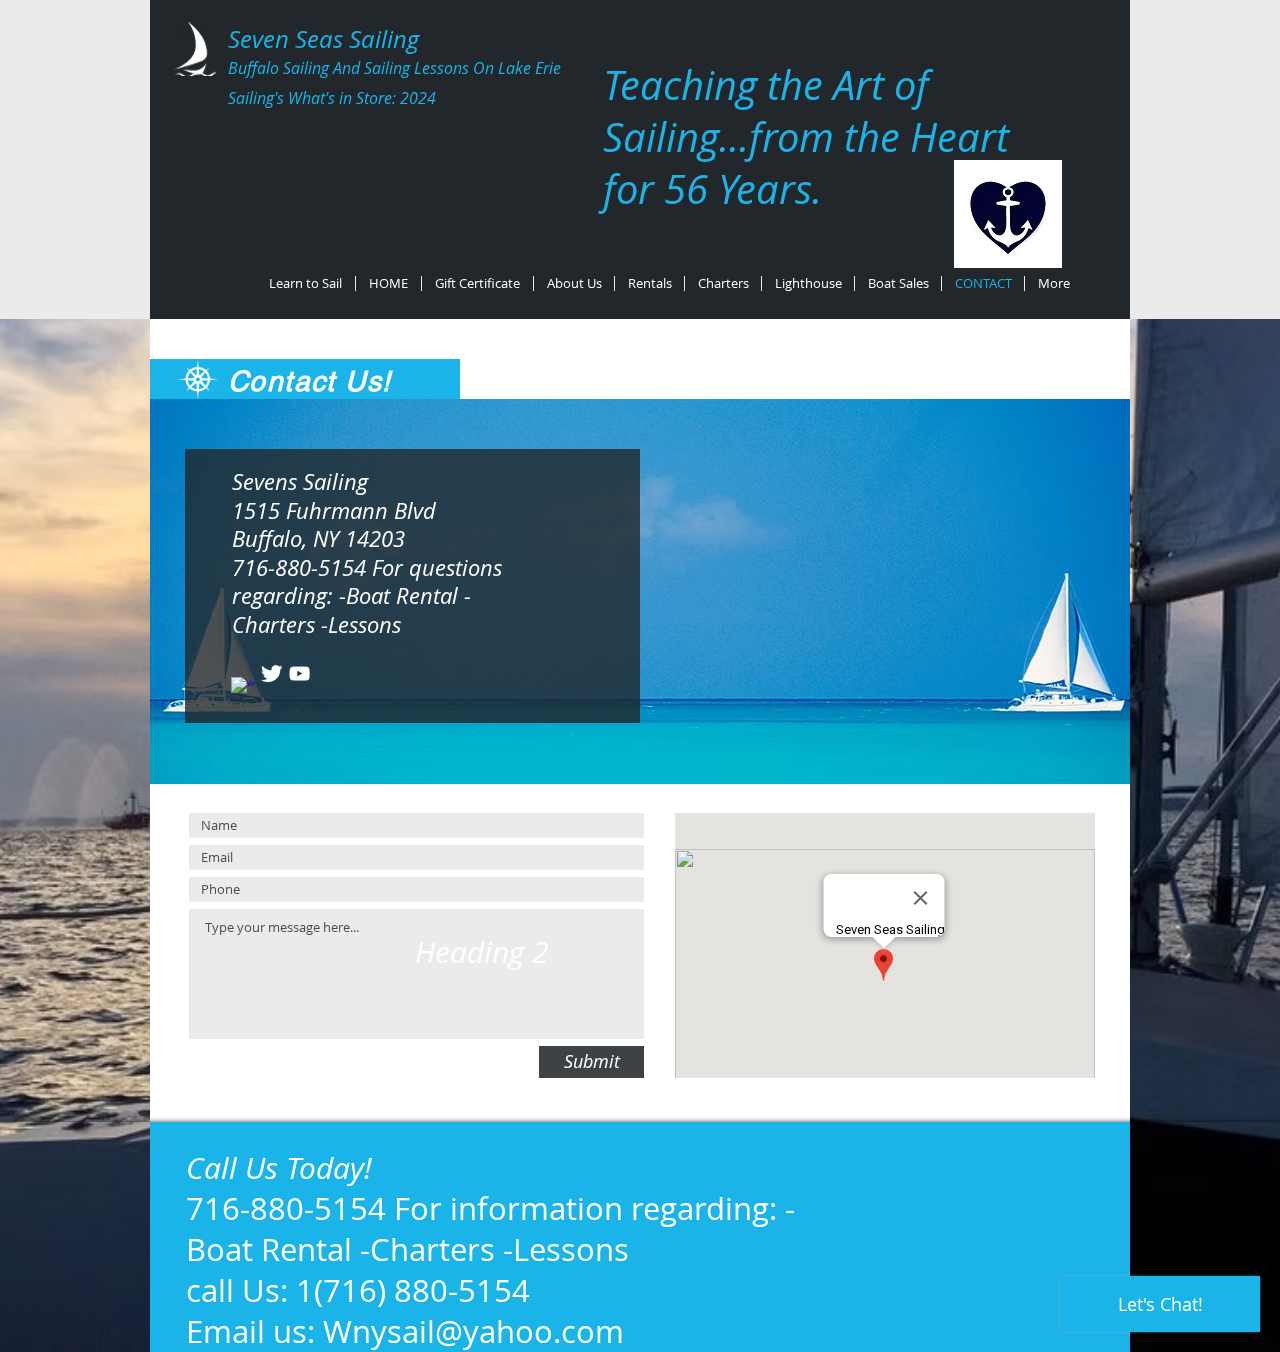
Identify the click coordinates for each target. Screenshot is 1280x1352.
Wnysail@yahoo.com (473, 1331)
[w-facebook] (243, 689)
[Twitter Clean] (271, 673)
